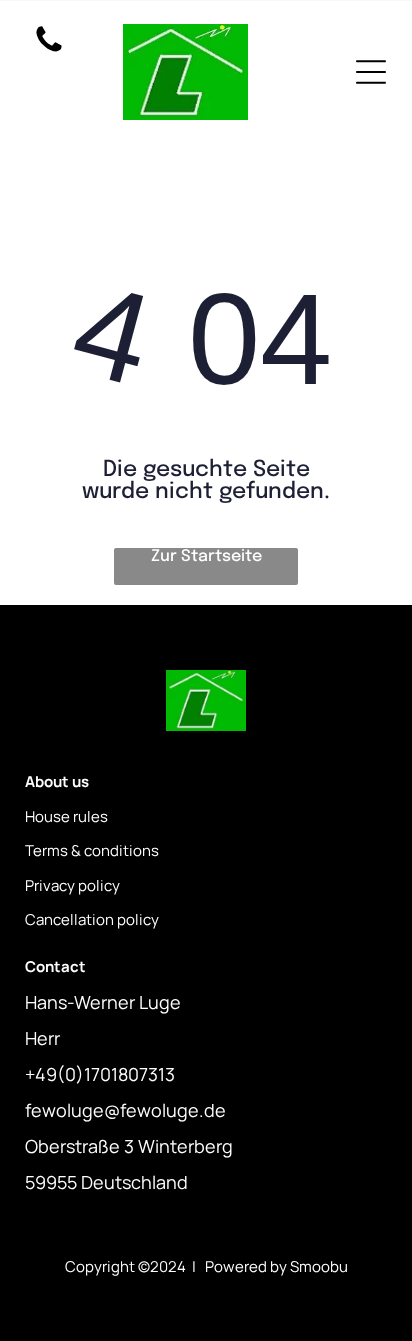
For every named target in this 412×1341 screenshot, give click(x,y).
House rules (66, 816)
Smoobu (319, 1266)
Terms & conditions (92, 850)
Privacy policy (72, 885)
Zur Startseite (206, 556)
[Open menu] (371, 72)
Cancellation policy (92, 919)
